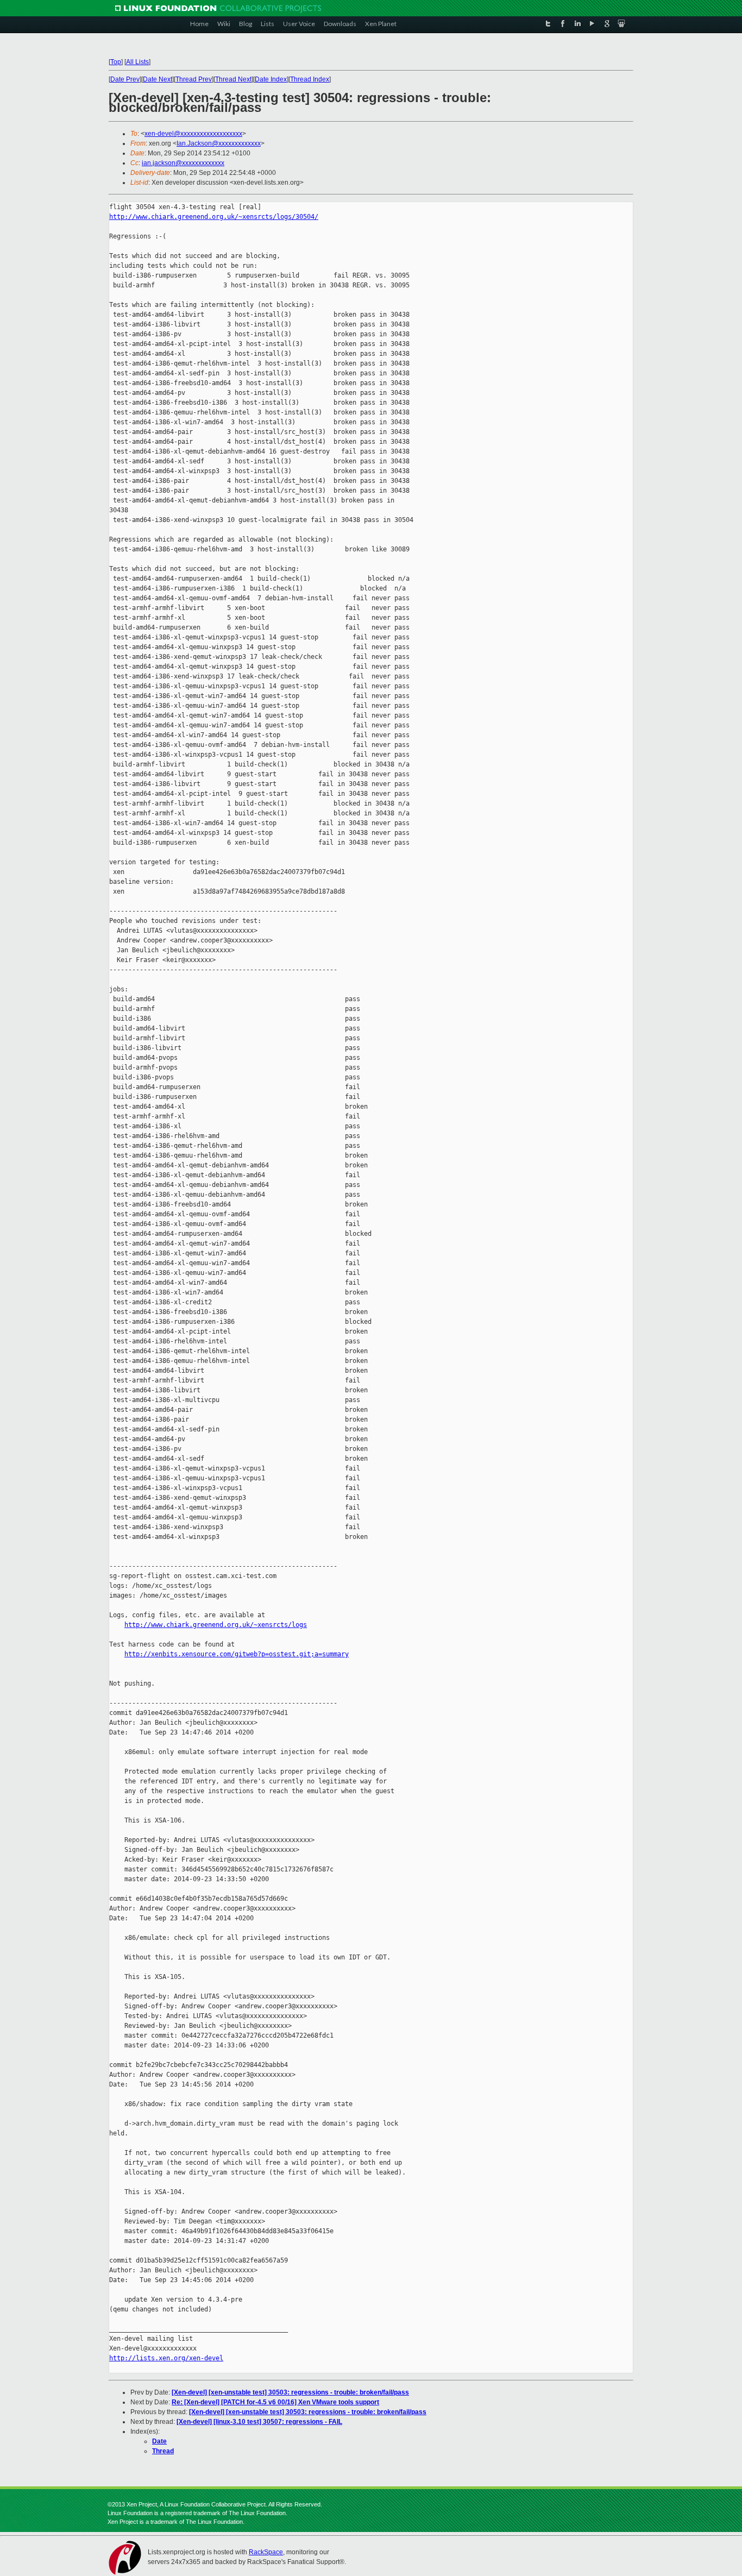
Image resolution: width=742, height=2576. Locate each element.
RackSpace (266, 2552)
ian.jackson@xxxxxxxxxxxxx (183, 163)
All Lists (137, 62)
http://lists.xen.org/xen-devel (166, 2358)
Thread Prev (194, 79)
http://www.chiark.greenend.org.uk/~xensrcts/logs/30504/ (214, 217)
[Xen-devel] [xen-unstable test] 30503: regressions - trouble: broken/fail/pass (290, 2392)
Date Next (158, 79)
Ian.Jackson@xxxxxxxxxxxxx (219, 143)
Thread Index (310, 79)
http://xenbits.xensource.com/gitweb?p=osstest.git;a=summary (237, 1654)
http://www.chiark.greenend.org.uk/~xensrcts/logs (216, 1625)
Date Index (271, 79)
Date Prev (125, 79)
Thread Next (233, 79)
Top (116, 62)
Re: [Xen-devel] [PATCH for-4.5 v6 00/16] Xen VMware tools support (275, 2402)
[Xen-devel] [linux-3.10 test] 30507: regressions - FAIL (259, 2422)
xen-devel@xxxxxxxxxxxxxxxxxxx (193, 134)
